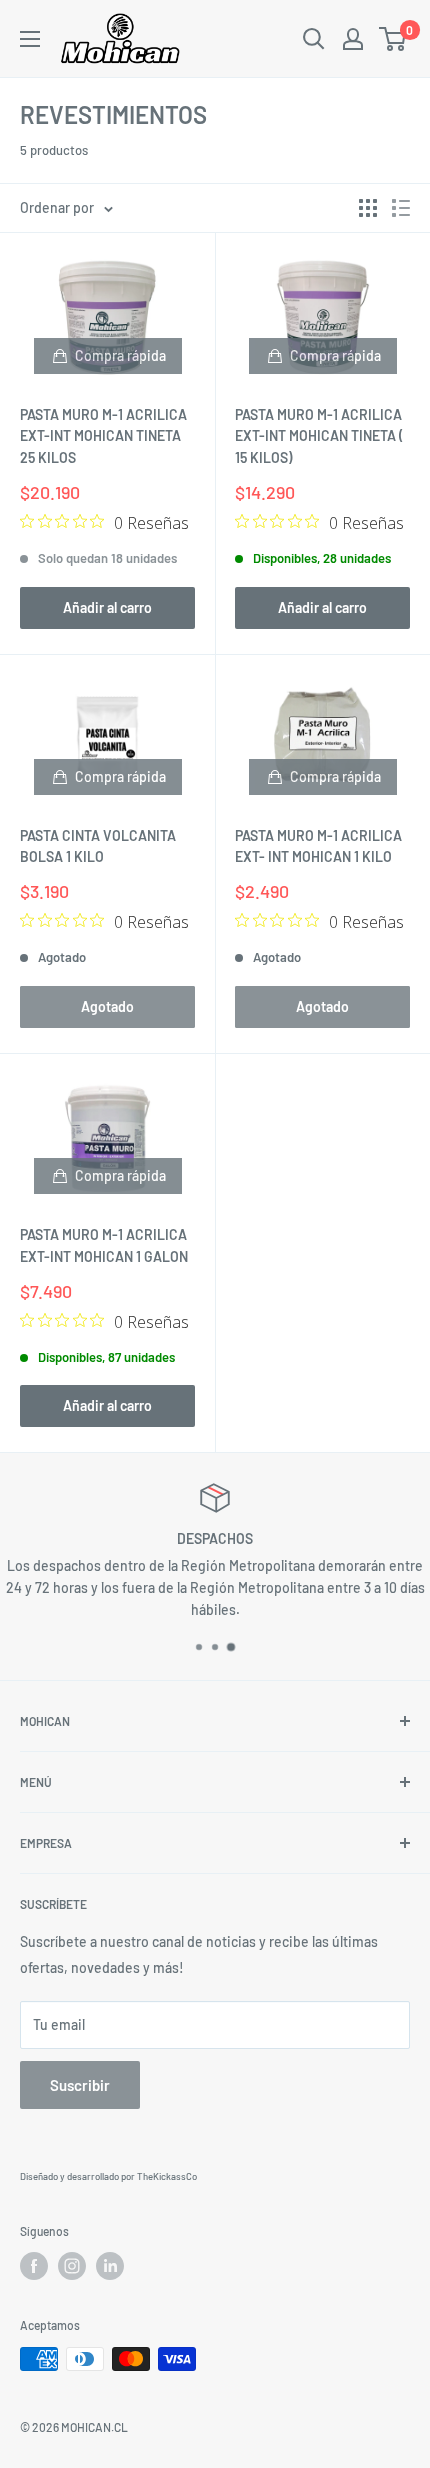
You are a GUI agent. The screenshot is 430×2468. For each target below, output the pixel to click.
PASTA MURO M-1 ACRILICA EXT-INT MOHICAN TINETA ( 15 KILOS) (319, 436)
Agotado (107, 1006)
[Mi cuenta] (353, 39)
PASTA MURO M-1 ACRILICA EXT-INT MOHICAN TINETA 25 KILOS (103, 436)
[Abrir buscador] (314, 39)
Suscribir (80, 2085)
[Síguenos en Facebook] (34, 2266)
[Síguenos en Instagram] (72, 2266)
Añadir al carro (107, 607)
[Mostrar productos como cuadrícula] (368, 208)
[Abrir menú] (30, 39)
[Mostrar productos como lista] (401, 208)
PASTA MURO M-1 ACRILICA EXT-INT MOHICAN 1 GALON (104, 1245)
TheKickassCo (167, 2176)
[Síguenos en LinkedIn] (110, 2266)
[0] (393, 39)
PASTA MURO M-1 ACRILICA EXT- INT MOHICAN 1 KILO (318, 846)
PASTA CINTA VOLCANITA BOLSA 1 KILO (98, 846)
